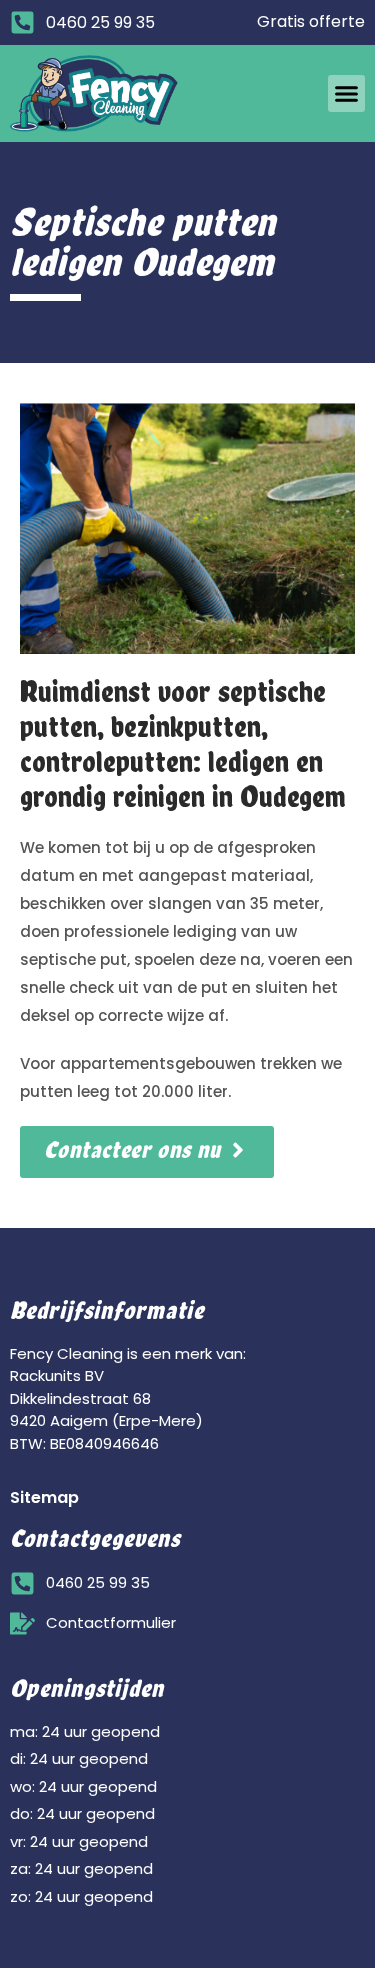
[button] (347, 94)
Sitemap (44, 1497)
